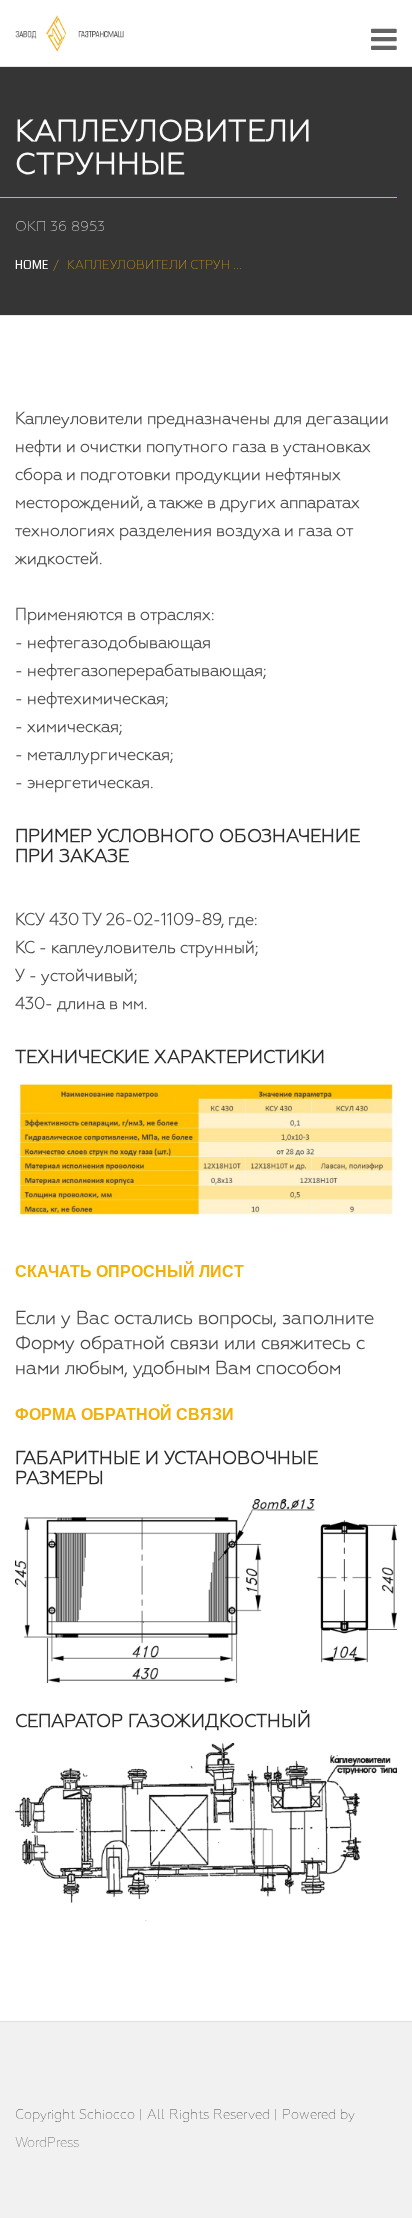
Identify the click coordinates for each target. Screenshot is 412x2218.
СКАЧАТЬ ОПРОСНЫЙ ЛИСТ (129, 1272)
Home (31, 265)
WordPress (47, 2143)
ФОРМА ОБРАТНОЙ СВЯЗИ (124, 1415)
